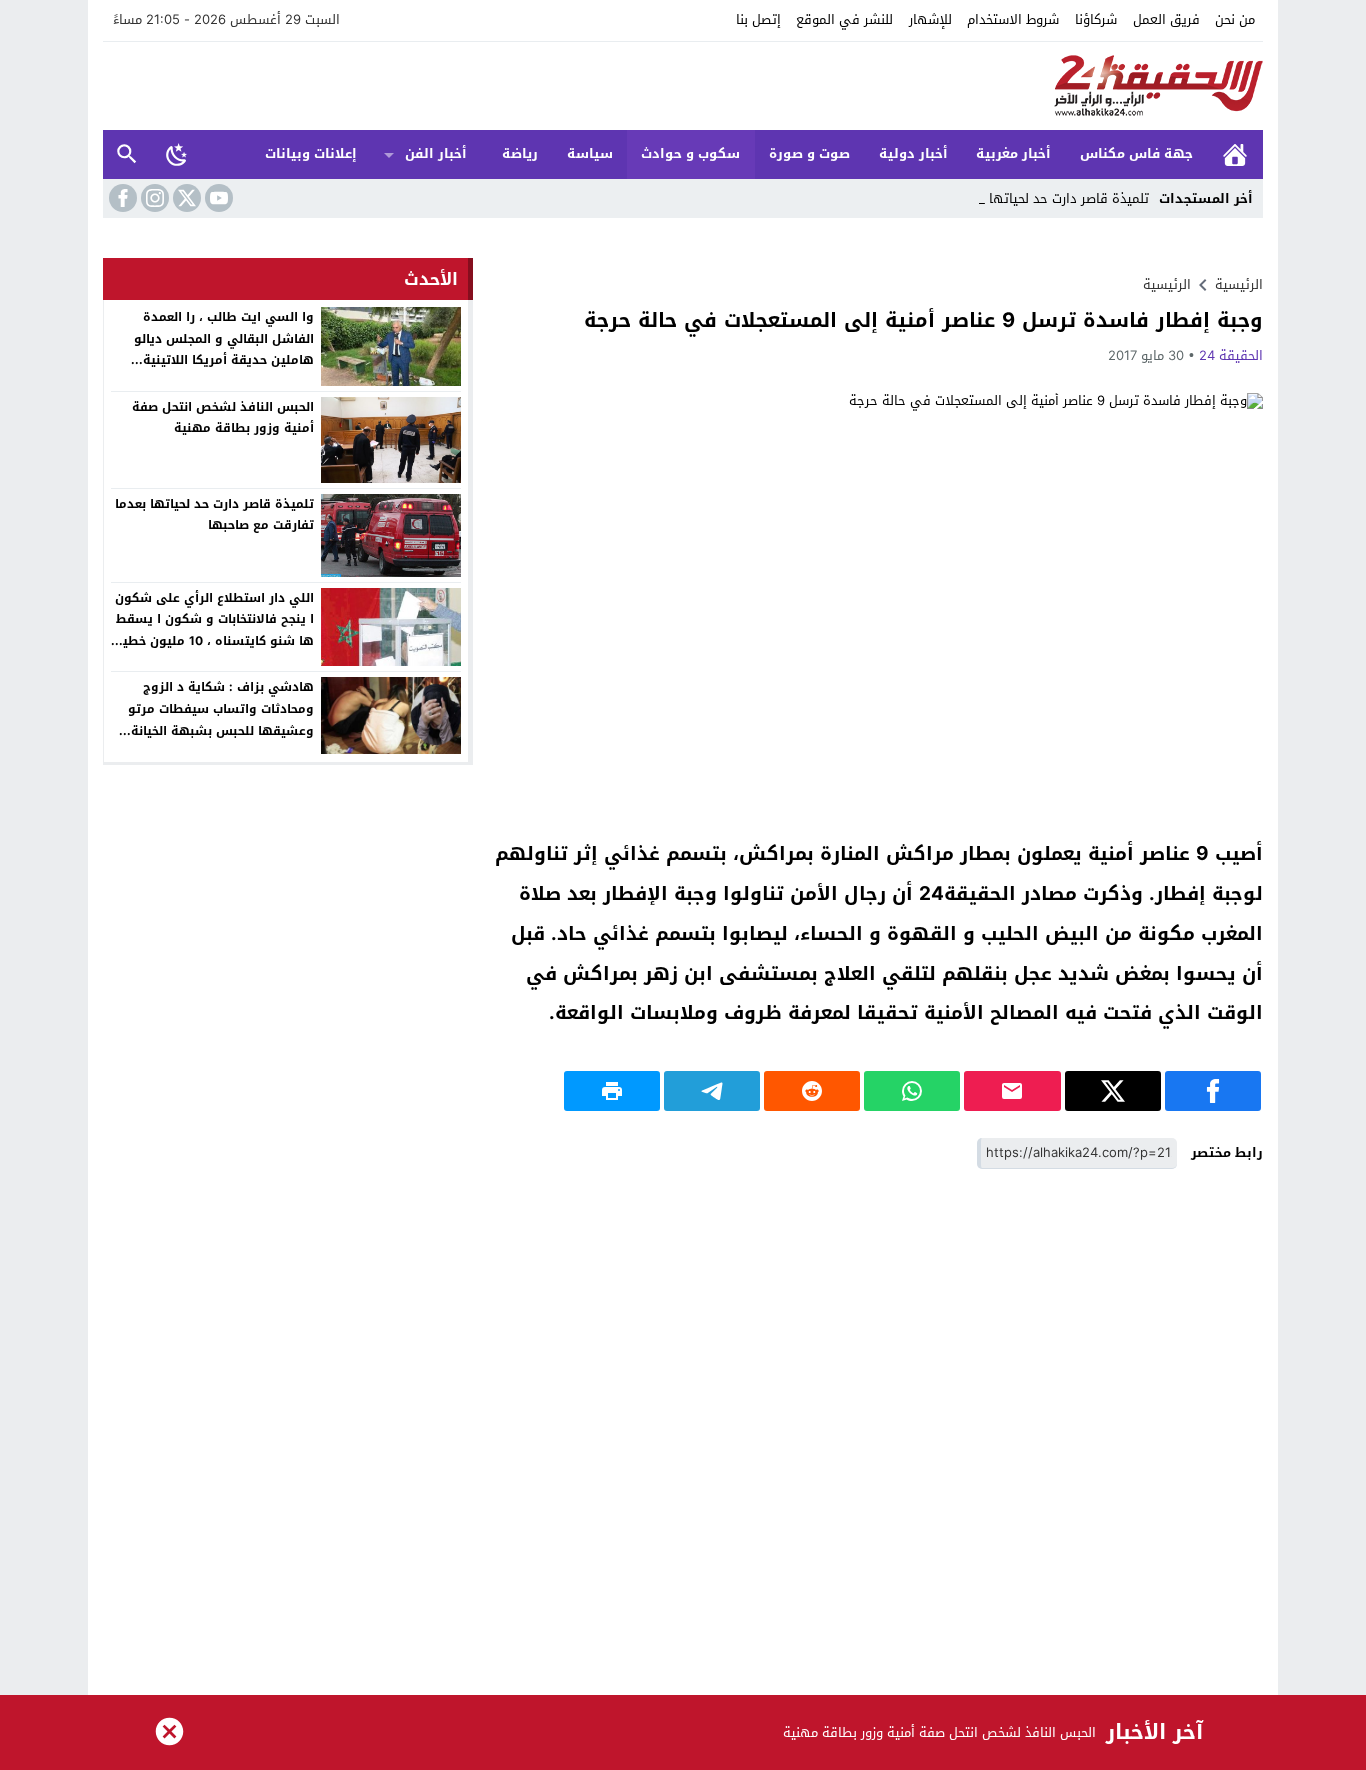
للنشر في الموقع (844, 19)
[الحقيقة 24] (683, 86)
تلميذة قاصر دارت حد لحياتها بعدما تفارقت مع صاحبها (214, 515)
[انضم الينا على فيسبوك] (121, 198)
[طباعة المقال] (612, 1091)
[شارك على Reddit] (812, 1091)
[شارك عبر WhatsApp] (912, 1091)
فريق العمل (1166, 19)
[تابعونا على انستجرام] (153, 198)
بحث (127, 154)
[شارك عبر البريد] (1012, 1091)
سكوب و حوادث (690, 153)
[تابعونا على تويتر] (185, 198)
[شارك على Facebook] (1213, 1091)
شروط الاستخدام (1013, 19)
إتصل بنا (758, 19)
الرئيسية (1235, 154)
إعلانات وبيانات (311, 153)
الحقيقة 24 (1231, 355)
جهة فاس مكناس (1136, 153)
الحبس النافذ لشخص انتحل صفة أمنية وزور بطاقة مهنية (223, 418)
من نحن (1235, 19)
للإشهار (930, 19)
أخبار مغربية (1013, 153)
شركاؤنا (1096, 19)
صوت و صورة (809, 153)
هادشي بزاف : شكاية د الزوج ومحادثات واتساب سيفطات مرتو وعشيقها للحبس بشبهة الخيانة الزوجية (221, 719)
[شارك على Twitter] (1113, 1091)
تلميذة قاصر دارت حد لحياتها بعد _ (1052, 198)
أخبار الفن (436, 153)
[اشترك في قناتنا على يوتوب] (217, 198)
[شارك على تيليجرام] (712, 1091)
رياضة (520, 153)
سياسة (590, 153)
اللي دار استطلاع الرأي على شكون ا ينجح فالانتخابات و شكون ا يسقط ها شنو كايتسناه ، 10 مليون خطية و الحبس (214, 630)
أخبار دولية (913, 153)
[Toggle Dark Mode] (177, 154)
